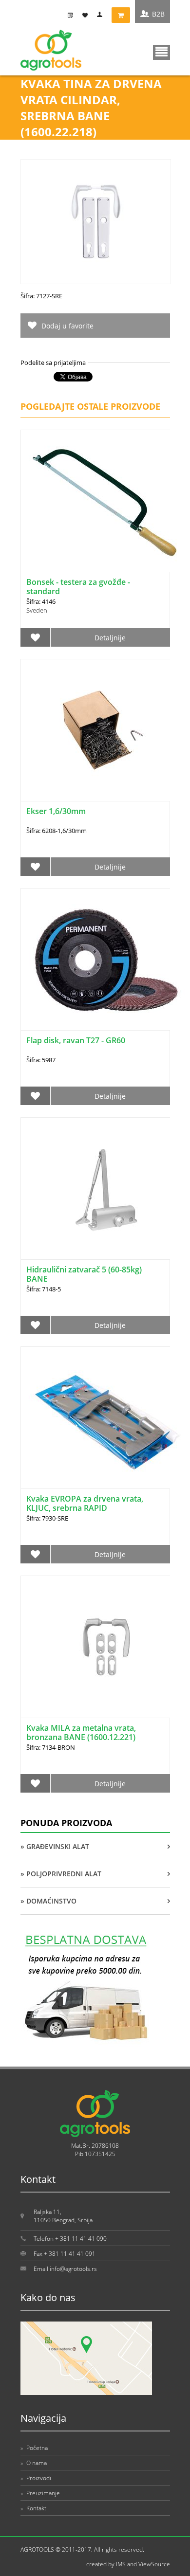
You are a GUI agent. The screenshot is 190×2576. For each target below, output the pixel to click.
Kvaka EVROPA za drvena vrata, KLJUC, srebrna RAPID (85, 1503)
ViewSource (154, 2564)
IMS (121, 2564)
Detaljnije (110, 638)
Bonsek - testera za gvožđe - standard (78, 587)
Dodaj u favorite (67, 326)
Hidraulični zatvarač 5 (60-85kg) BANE (84, 1274)
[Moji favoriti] (87, 15)
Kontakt (33, 2508)
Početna (34, 2448)
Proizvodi (36, 2478)
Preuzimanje (40, 2493)
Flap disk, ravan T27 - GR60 (76, 1040)
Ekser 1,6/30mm (56, 811)
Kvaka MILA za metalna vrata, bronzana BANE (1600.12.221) (81, 1732)
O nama (34, 2463)
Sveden (37, 610)
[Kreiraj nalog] (73, 15)
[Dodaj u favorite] (36, 637)
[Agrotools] (51, 68)
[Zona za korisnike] (102, 15)
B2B (158, 14)
